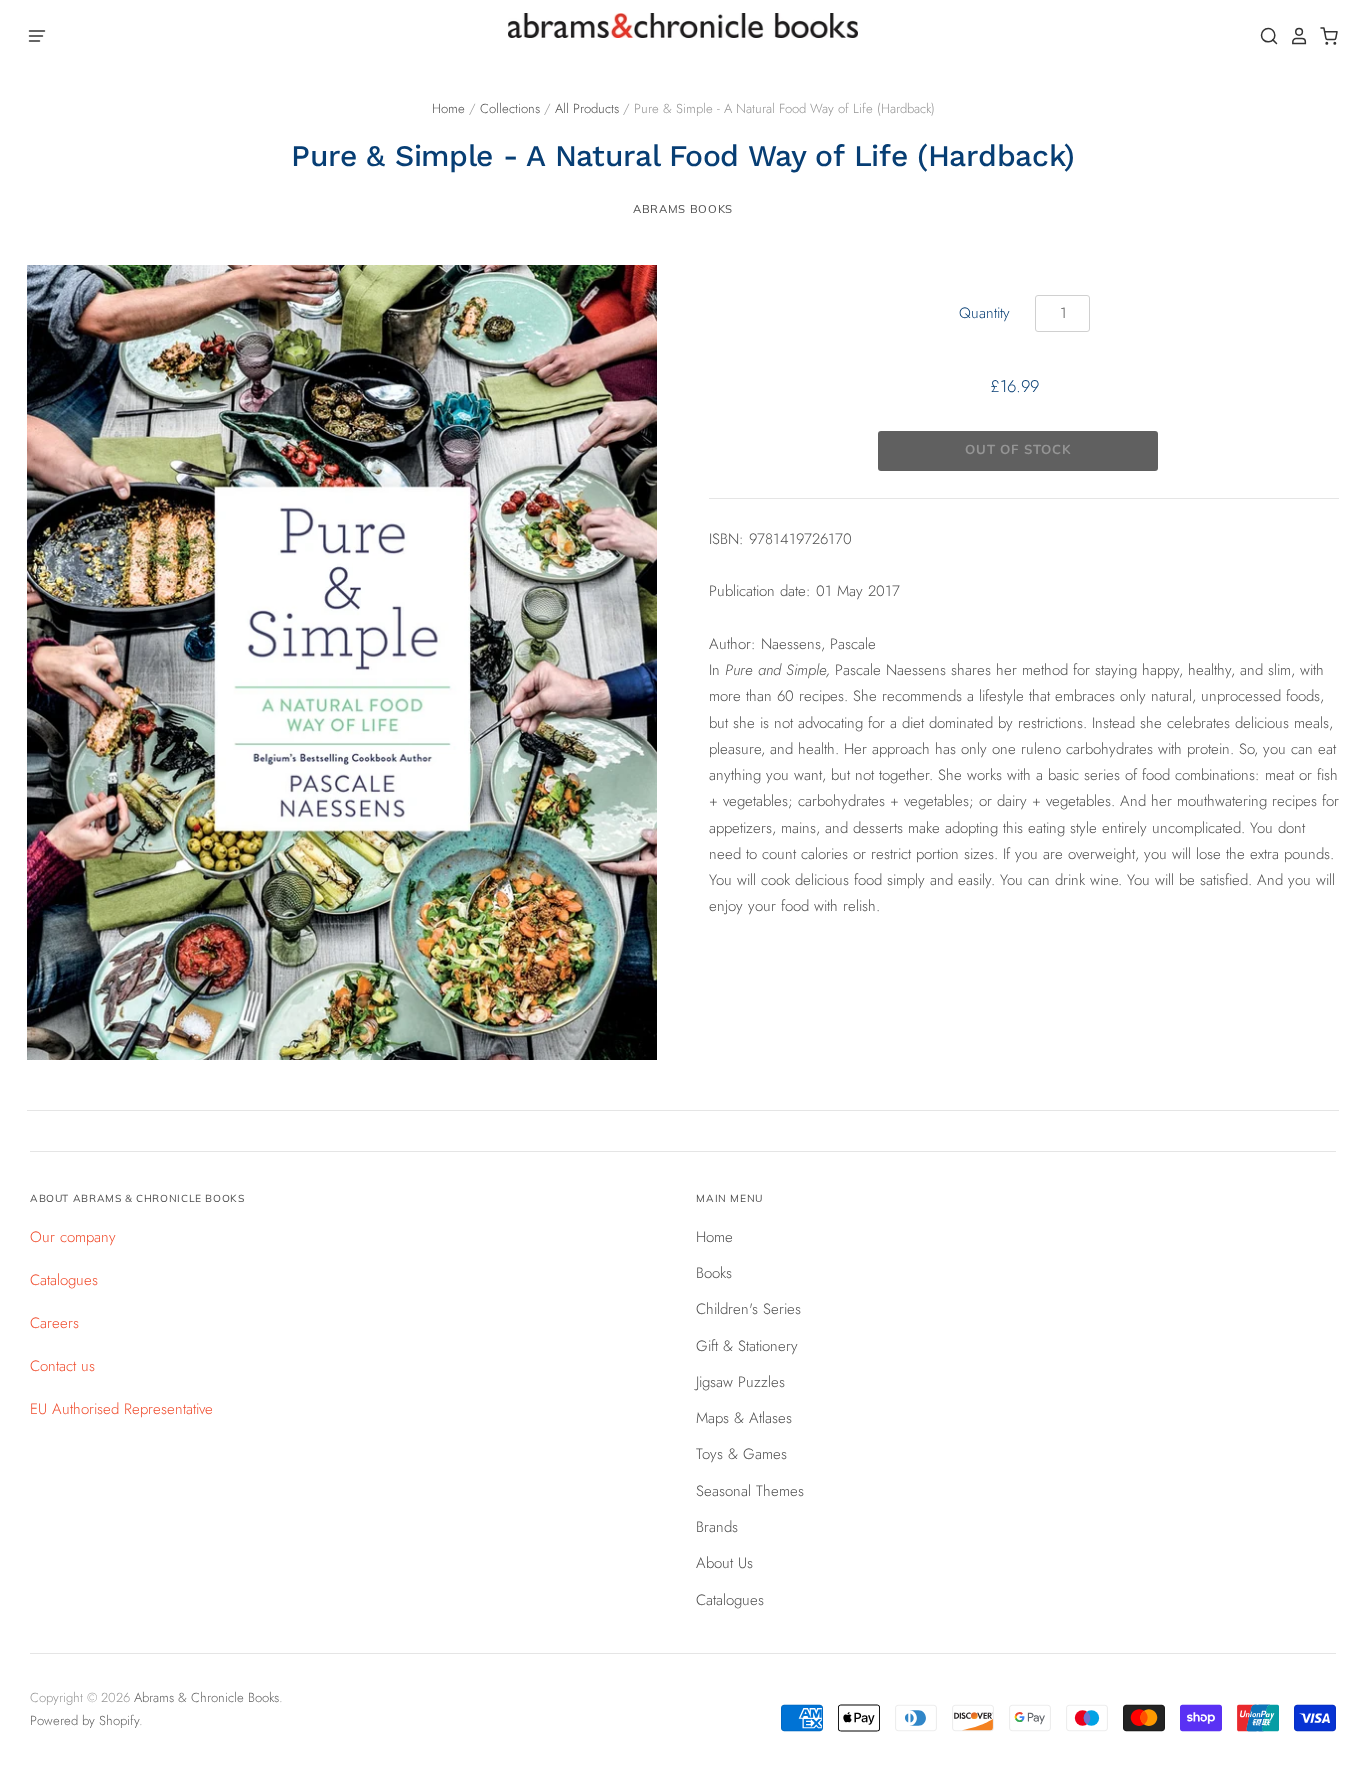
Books (714, 1273)
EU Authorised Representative (121, 1409)
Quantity (984, 313)
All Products (587, 108)
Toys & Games (741, 1454)
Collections (510, 108)
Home (448, 108)
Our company (73, 1237)
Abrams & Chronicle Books (206, 1697)
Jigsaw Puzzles (740, 1382)
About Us (724, 1563)
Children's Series (748, 1309)
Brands (717, 1527)
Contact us (62, 1366)
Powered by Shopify (84, 1720)
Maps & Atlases (744, 1418)
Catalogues (64, 1280)
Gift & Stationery (747, 1346)
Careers (54, 1323)
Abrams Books (683, 209)
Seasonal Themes (750, 1491)
